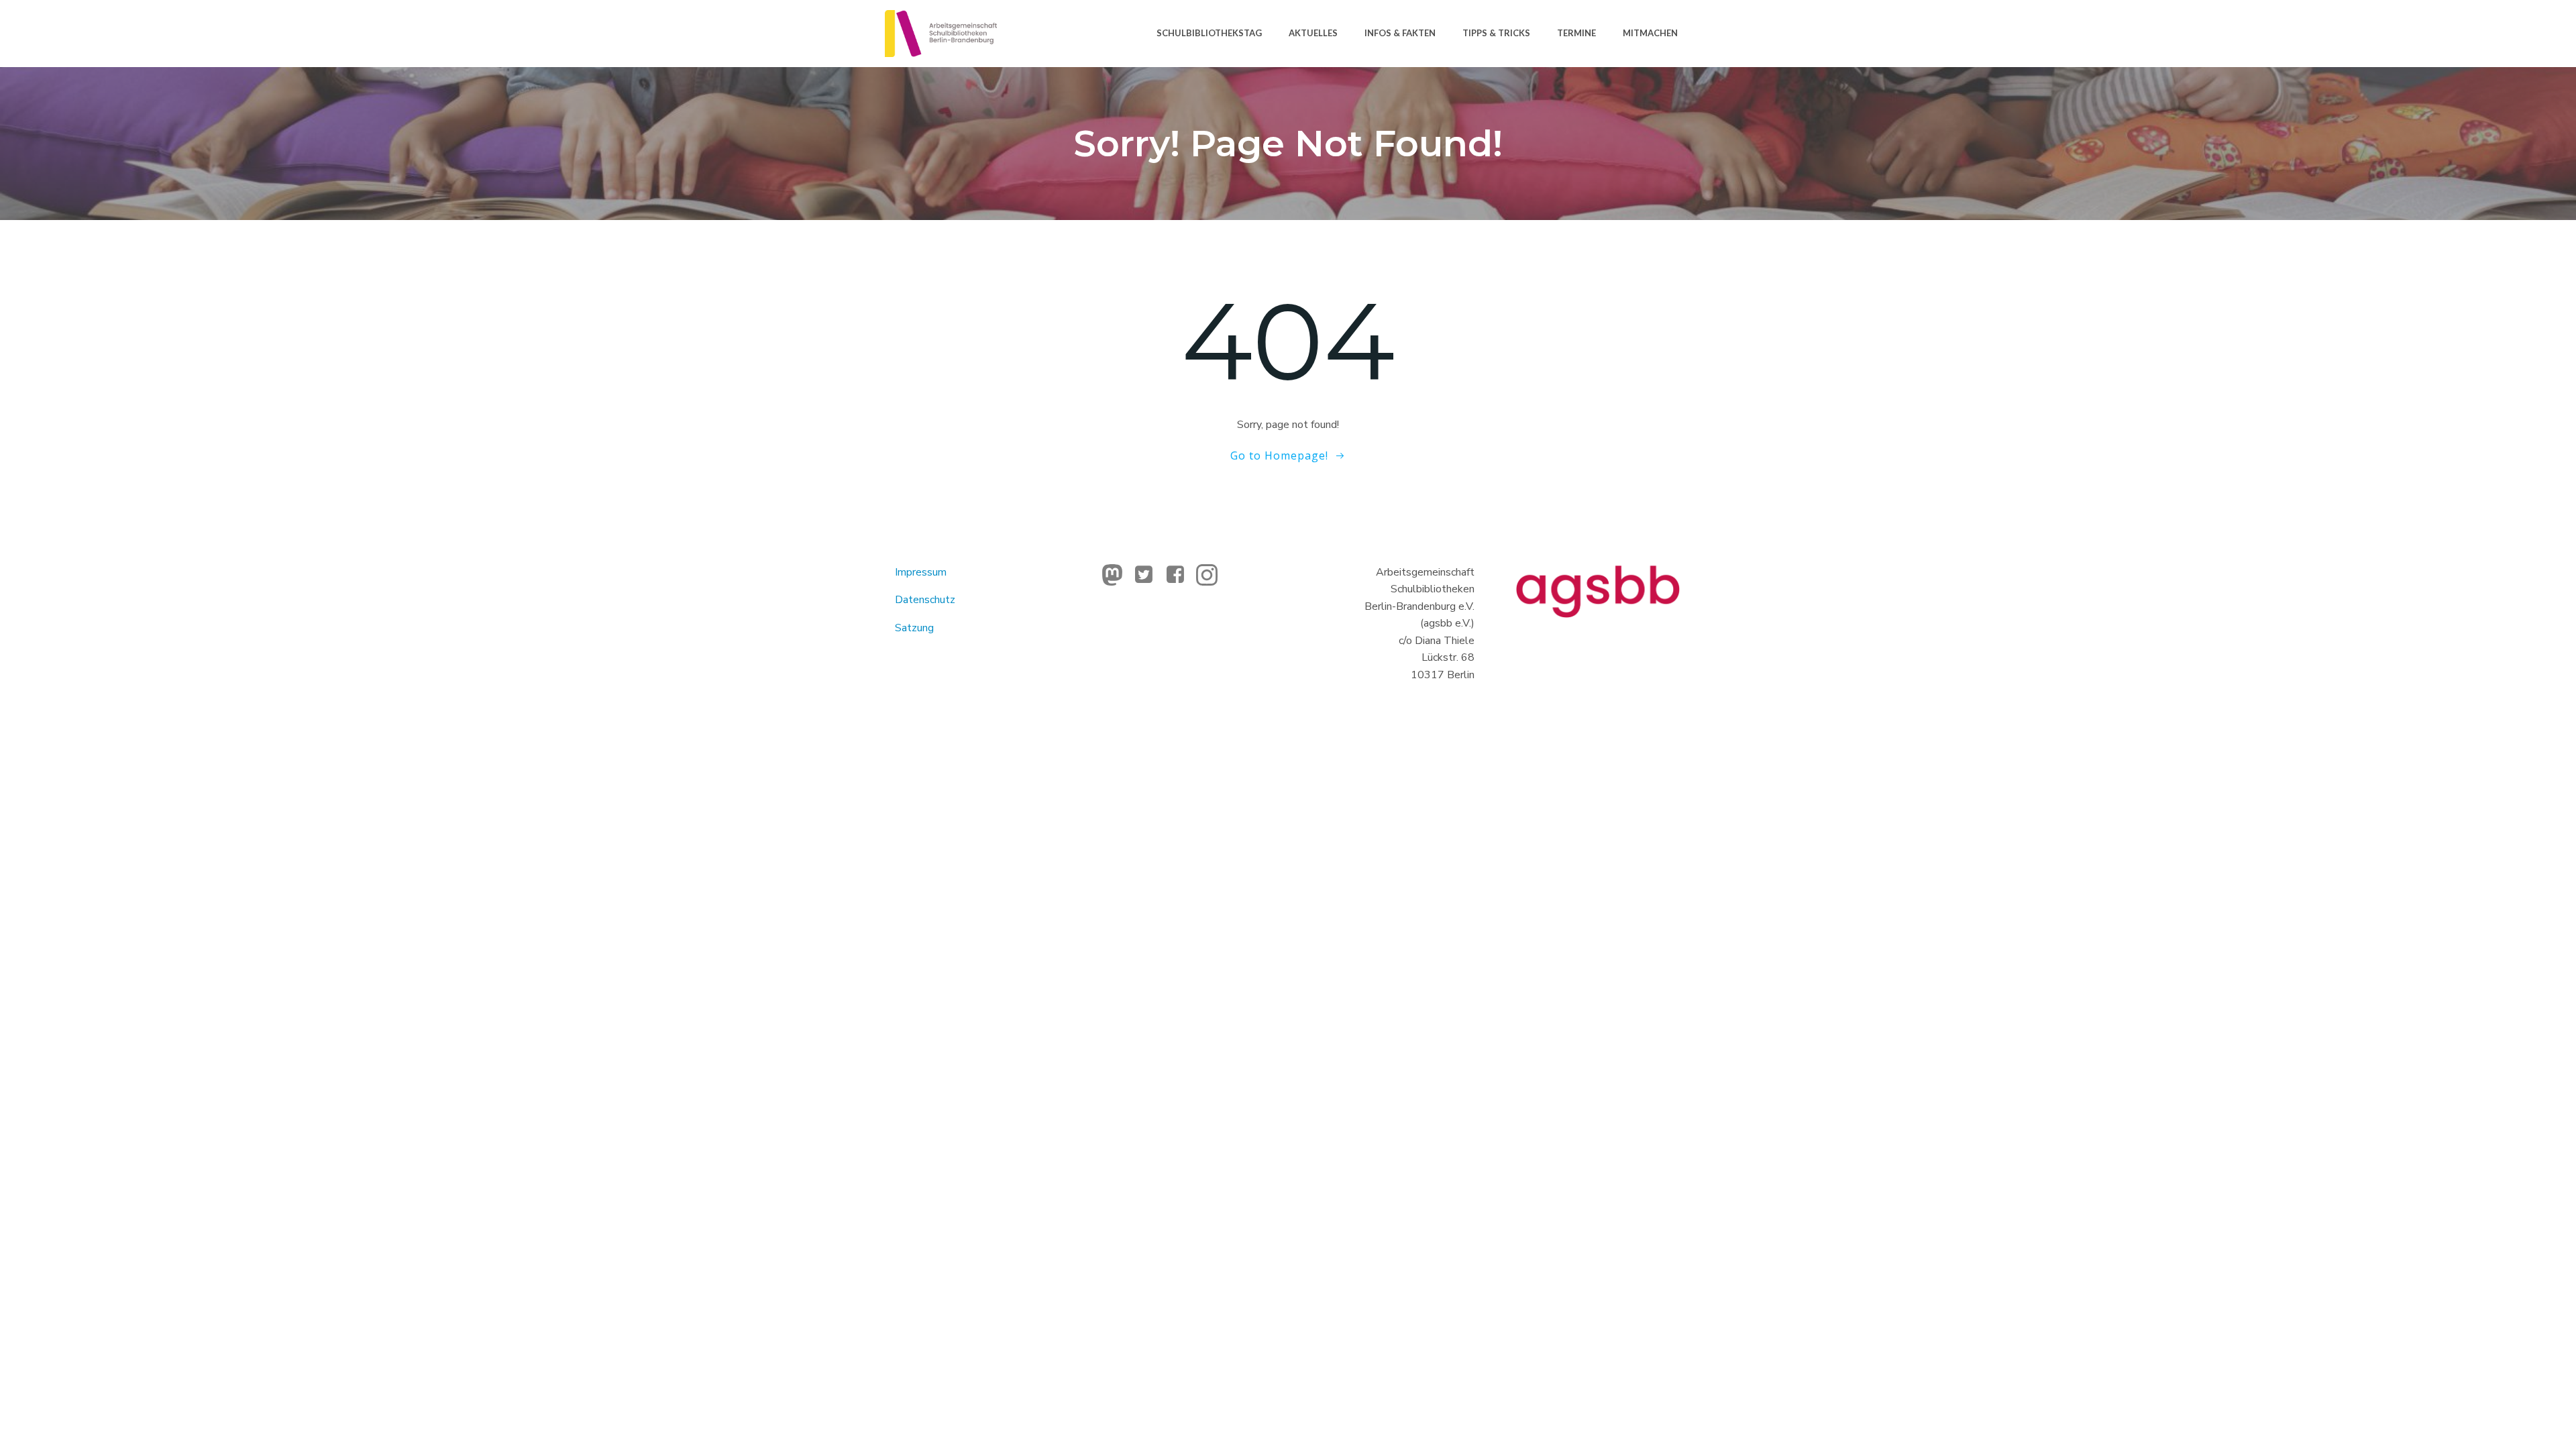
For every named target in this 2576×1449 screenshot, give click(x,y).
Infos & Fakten (1400, 33)
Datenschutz (925, 600)
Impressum (921, 572)
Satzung (914, 628)
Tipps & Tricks (1496, 33)
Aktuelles (1313, 33)
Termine (1576, 33)
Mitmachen (1650, 33)
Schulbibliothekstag (1209, 33)
